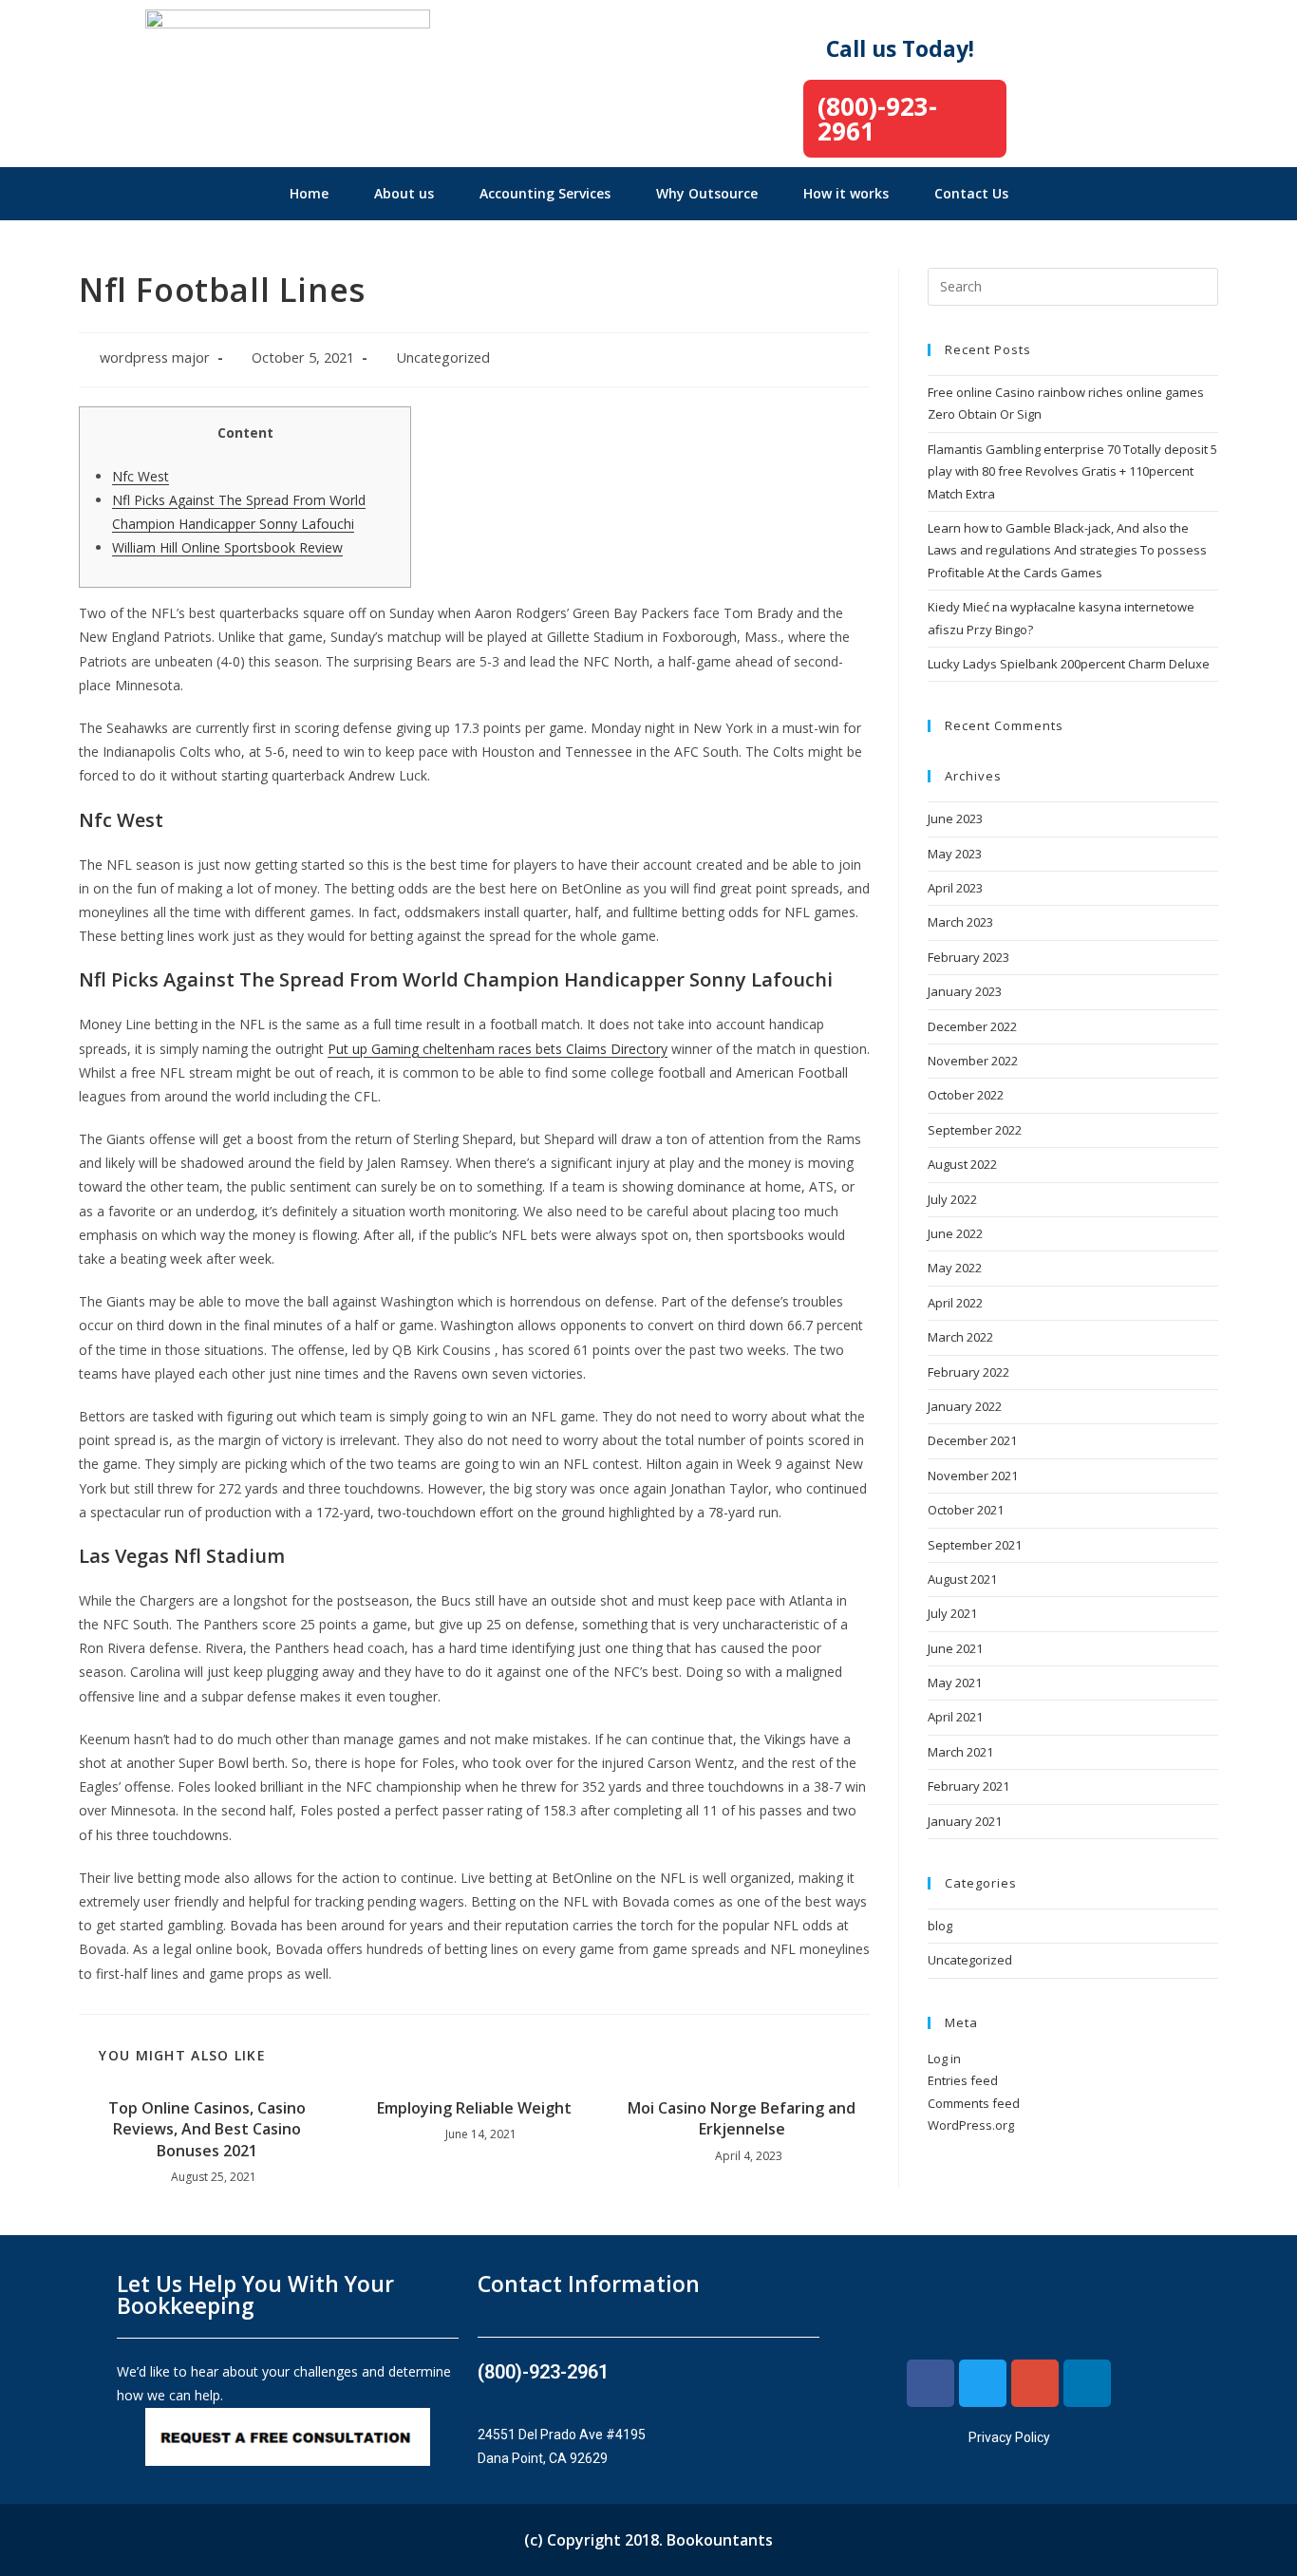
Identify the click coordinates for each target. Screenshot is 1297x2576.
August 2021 (962, 1579)
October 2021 (966, 1510)
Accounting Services (545, 193)
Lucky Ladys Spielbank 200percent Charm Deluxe (1069, 664)
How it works (846, 193)
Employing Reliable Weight (474, 2108)
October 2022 (966, 1095)
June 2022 (955, 1233)
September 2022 (975, 1130)
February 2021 (968, 1786)
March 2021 (960, 1752)
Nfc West (141, 476)
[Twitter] (983, 2383)
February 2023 (968, 957)
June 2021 (955, 1648)
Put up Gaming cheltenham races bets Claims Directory (498, 1049)
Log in (944, 2059)
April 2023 (955, 888)
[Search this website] (1073, 285)
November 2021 (973, 1476)
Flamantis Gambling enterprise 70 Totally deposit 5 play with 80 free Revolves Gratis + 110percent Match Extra (1072, 471)
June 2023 (955, 818)
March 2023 (960, 922)
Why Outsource (707, 193)
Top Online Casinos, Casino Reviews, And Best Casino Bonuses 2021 (207, 2129)
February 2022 (968, 1372)
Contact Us (971, 193)
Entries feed (963, 2080)
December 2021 (972, 1440)
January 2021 (965, 1821)
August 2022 (962, 1164)
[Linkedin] (1087, 2383)
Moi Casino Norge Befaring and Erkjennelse (742, 2118)
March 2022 (960, 1337)
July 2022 (952, 1199)
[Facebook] (930, 2383)
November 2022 (973, 1061)
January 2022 (965, 1406)
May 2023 (955, 854)
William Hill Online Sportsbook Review (227, 547)
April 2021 (955, 1717)
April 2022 (955, 1303)
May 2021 (955, 1683)
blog (940, 1926)
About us (404, 193)
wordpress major (155, 357)
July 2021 (952, 1613)
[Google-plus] (1035, 2383)
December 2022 (972, 1026)
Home (309, 193)
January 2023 (965, 991)
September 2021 (975, 1545)
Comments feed (974, 2103)
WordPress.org (971, 2125)
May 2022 (955, 1268)
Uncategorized (443, 357)
